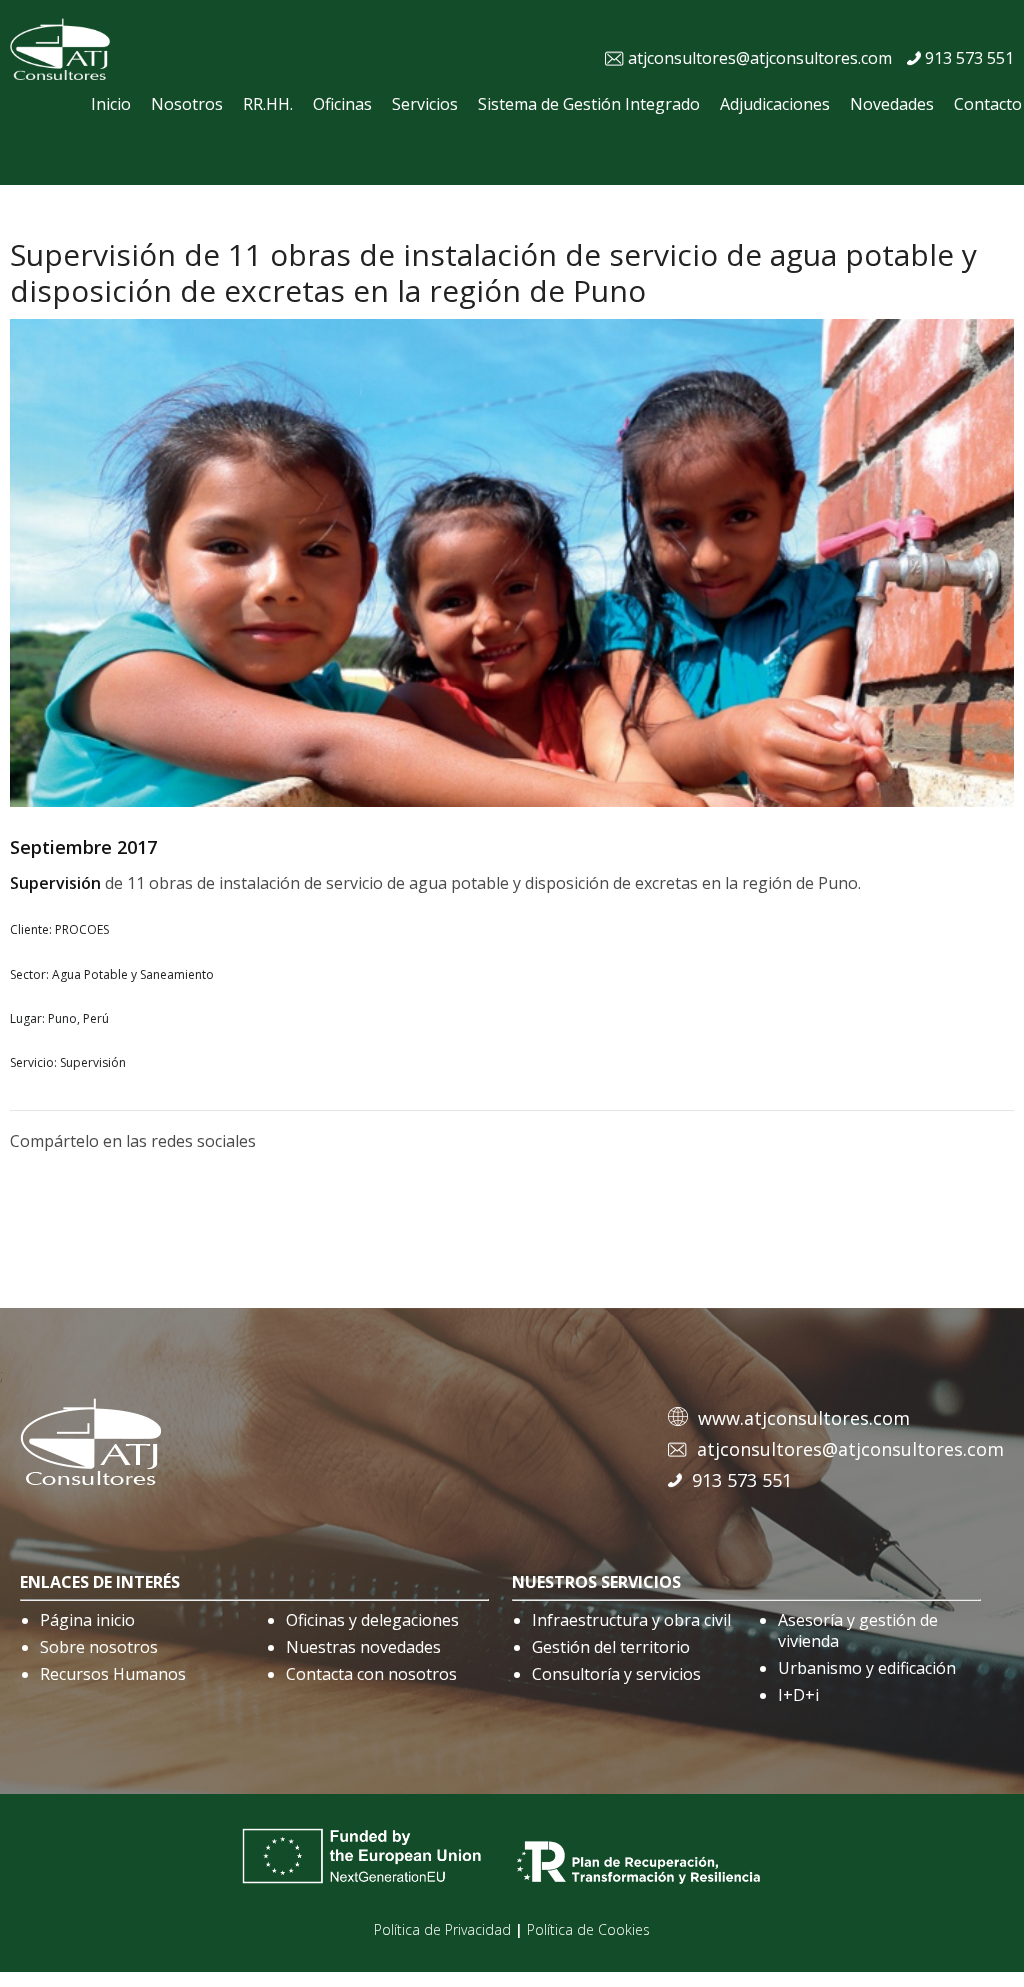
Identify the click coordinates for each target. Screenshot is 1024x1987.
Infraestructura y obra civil (631, 1620)
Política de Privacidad (442, 1929)
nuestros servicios (596, 1582)
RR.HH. (268, 104)
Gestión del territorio (611, 1647)
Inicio (111, 104)
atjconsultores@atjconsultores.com (760, 58)
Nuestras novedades (363, 1647)
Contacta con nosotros (371, 1674)
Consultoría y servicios (616, 1674)
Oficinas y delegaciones (372, 1620)
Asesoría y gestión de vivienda (858, 1630)
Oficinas (342, 104)
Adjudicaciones (775, 104)
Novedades (892, 104)
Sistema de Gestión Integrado (589, 104)
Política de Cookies (588, 1929)
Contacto (988, 104)
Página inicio (87, 1620)
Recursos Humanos (113, 1674)
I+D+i (798, 1695)
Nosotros (187, 104)
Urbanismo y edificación (867, 1668)
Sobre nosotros (99, 1647)
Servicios (425, 104)
